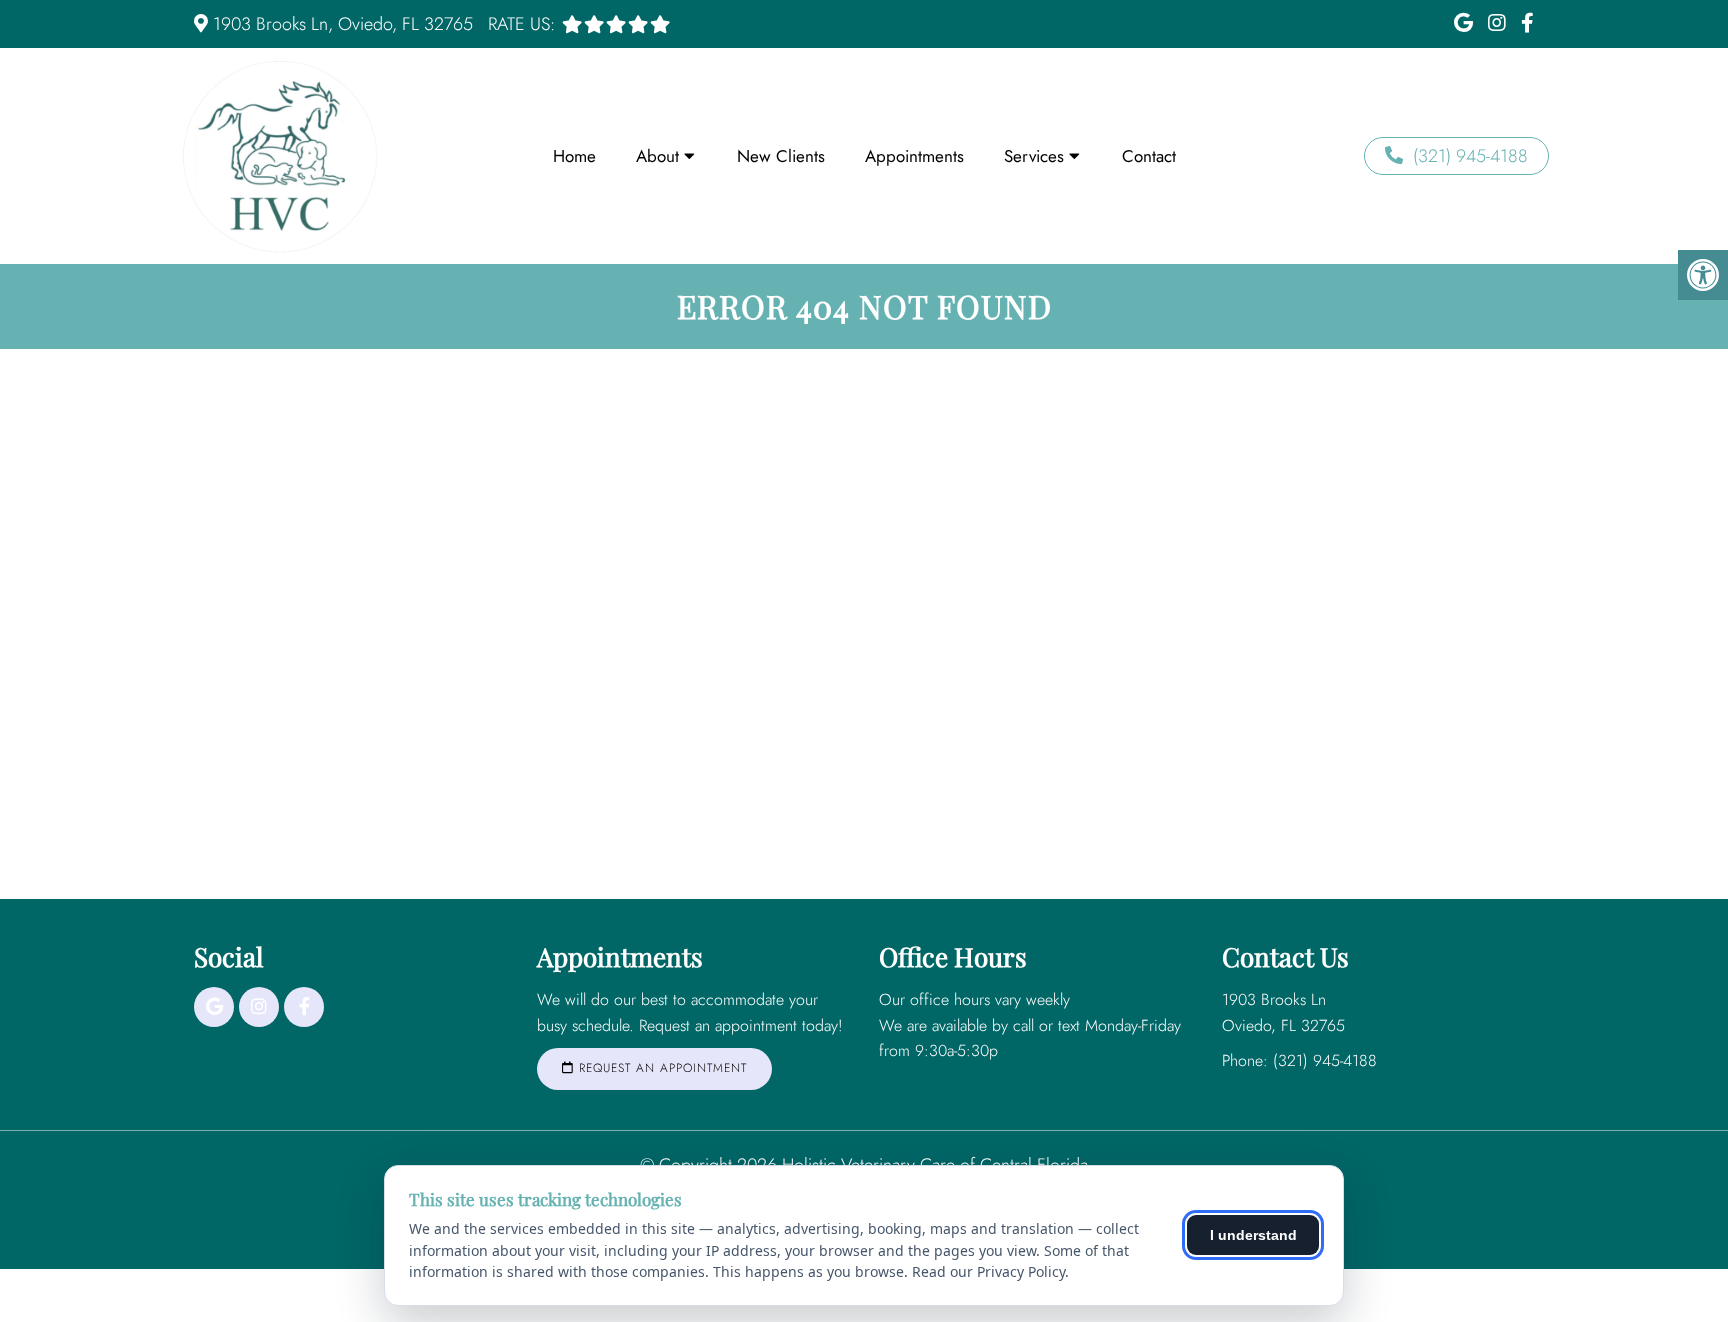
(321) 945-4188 (1470, 156)
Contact (1149, 156)
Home (574, 156)
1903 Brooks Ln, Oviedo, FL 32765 (343, 24)
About (657, 156)
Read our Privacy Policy (988, 1271)
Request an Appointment (660, 1068)
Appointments (914, 156)
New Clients (781, 156)
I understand (1253, 1235)
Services (1034, 156)
